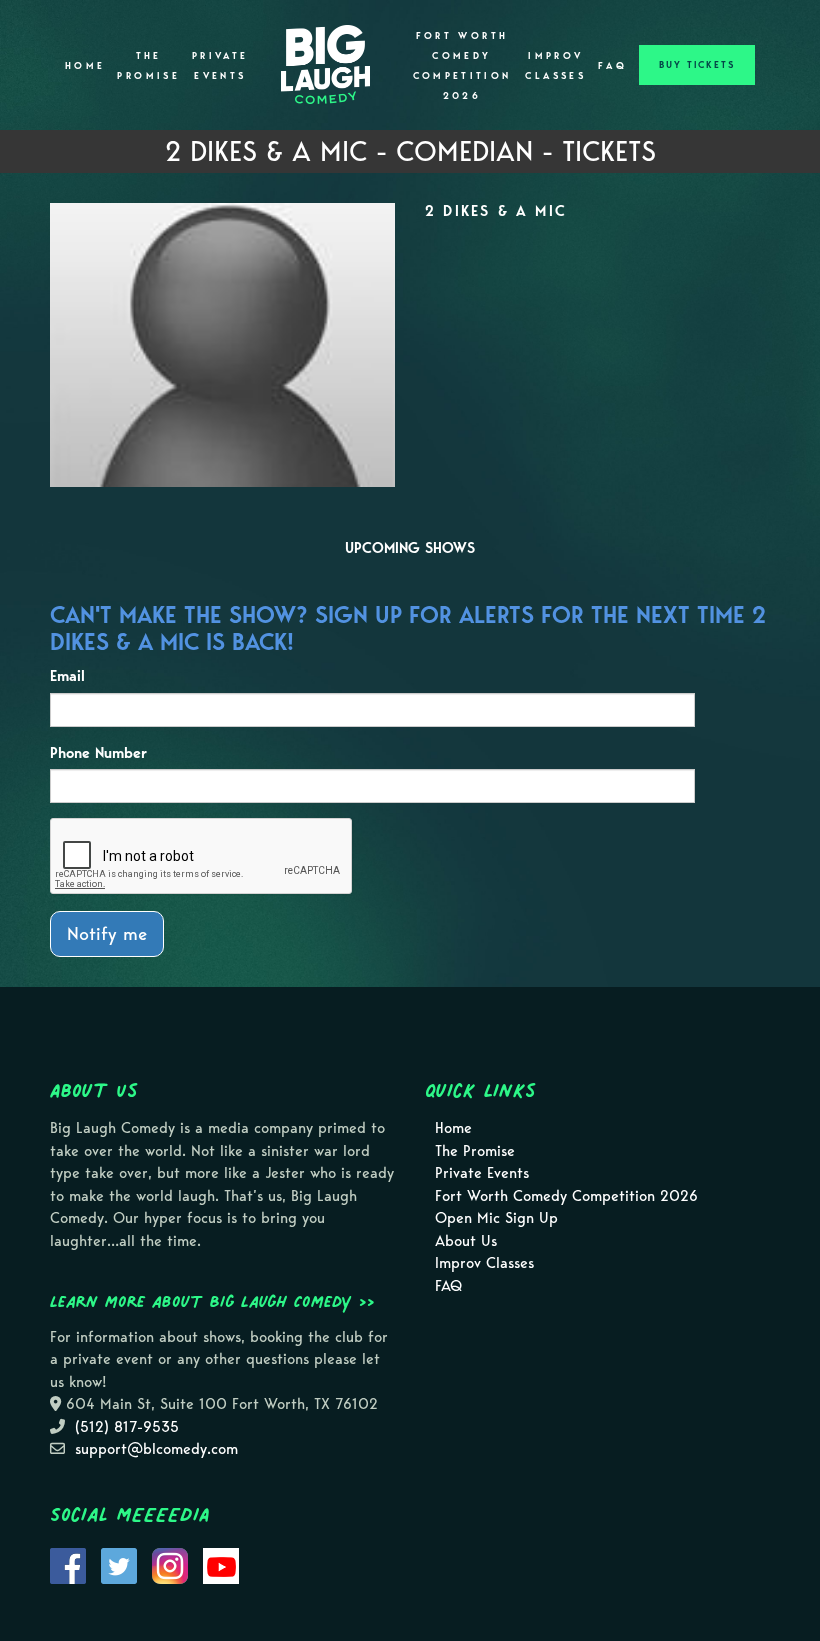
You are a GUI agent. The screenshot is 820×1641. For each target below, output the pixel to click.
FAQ (612, 66)
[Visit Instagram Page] (170, 1565)
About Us (466, 1241)
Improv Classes (555, 66)
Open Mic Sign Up (496, 1218)
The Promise (148, 66)
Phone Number (98, 753)
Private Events (220, 66)
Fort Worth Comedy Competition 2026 (462, 66)
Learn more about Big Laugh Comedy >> (212, 1301)
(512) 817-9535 (127, 1427)
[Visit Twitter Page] (119, 1565)
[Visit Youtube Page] (221, 1565)
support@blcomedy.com (156, 1449)
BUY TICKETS (697, 65)
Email (67, 676)
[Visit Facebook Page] (68, 1565)
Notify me (107, 933)
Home (85, 66)
